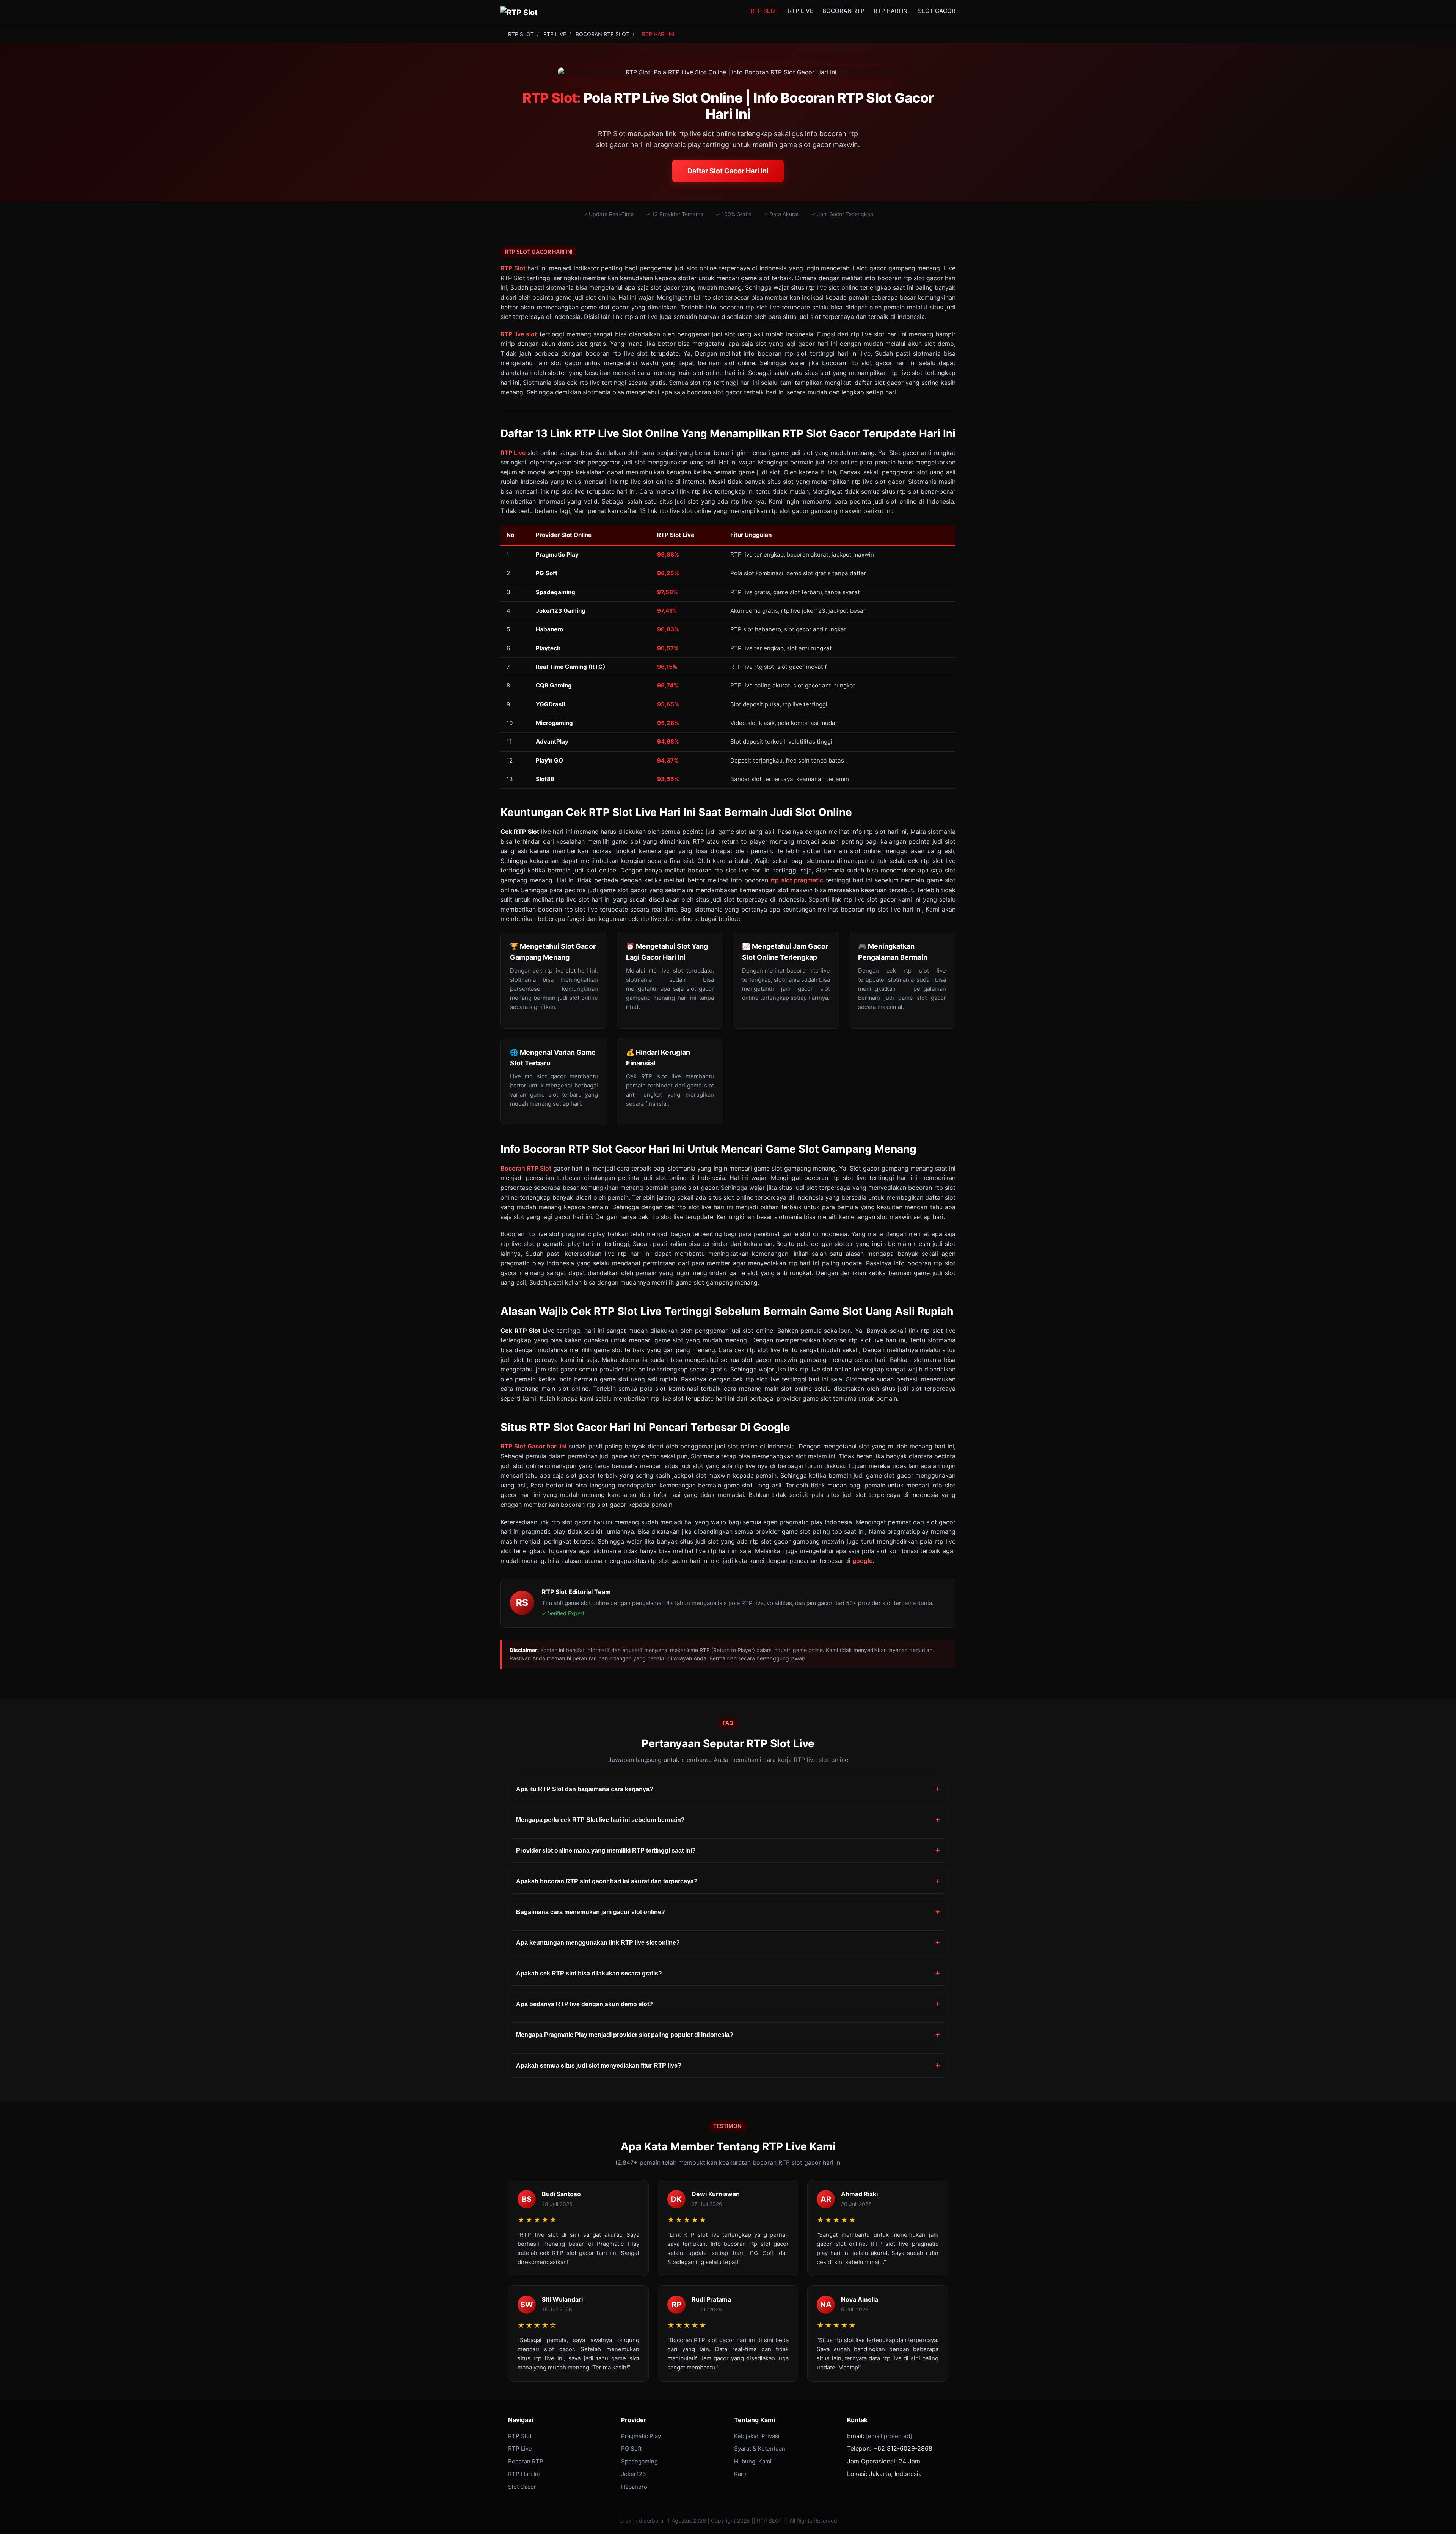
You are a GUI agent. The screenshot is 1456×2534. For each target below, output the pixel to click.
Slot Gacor (522, 2487)
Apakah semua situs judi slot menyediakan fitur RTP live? (599, 2066)
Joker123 (634, 2474)
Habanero (634, 2487)
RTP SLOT (765, 11)
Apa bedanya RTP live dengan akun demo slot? (584, 2004)
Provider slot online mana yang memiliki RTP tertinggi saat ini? (606, 1851)
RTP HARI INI (891, 11)
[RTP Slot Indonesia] (519, 13)
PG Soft (631, 2448)
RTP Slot (513, 268)
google (862, 1561)
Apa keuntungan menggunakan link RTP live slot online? (598, 1943)
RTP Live (513, 453)
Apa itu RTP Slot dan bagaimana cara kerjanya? (585, 1789)
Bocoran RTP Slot (526, 1168)
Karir (741, 2474)
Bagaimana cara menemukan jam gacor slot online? (591, 1912)
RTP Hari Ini (524, 2474)
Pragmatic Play (641, 2436)
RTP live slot (519, 334)
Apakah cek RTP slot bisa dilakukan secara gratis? (589, 1973)
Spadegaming (639, 2461)
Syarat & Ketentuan (760, 2448)
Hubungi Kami (753, 2461)
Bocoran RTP (526, 2461)
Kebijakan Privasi (757, 2436)
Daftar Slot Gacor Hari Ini (728, 171)
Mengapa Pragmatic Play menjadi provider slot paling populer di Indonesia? (625, 2035)
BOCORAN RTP (843, 11)
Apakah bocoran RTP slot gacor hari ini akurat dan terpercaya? (607, 1881)
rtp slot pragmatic (797, 880)
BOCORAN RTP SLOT (602, 34)
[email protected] (889, 2436)
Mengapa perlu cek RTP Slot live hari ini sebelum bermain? (600, 1820)
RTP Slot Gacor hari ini (533, 1446)
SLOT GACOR (937, 11)
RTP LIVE (801, 11)
